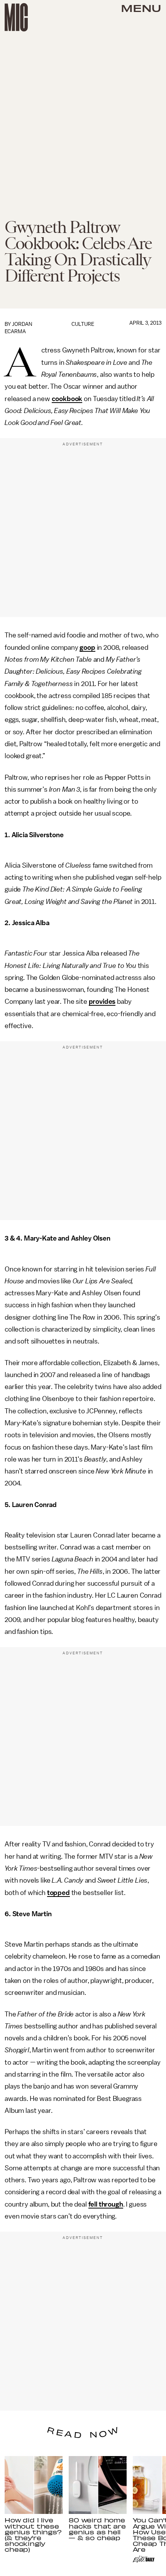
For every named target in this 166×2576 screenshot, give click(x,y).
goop (87, 647)
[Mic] (16, 17)
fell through (106, 2204)
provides (102, 1001)
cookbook (67, 399)
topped (58, 1893)
